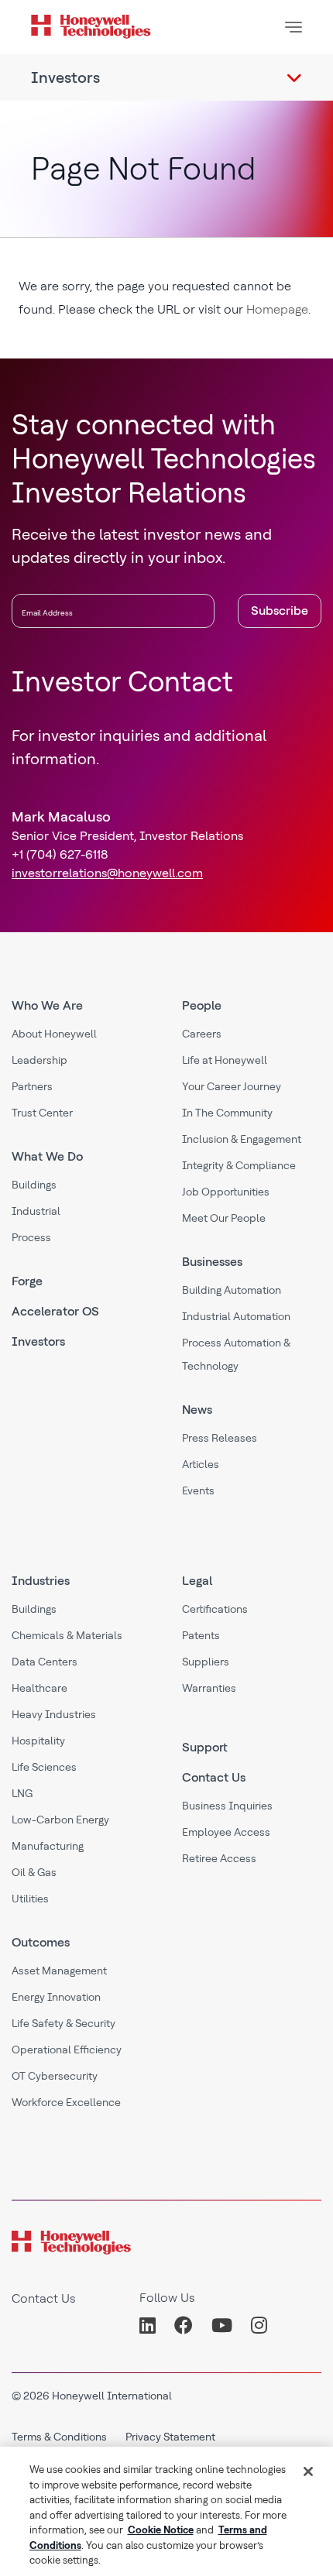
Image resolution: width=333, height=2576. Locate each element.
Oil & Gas (34, 1872)
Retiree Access (219, 1858)
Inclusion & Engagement (242, 1139)
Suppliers (206, 1662)
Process (31, 1237)
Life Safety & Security (64, 2023)
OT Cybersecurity (55, 2076)
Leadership (39, 1060)
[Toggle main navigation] (294, 27)
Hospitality (38, 1741)
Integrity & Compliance (239, 1165)
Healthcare (39, 1688)
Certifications (215, 1609)
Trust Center (42, 1113)
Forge (27, 1281)
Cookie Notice (161, 2530)
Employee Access (226, 1832)
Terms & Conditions (59, 2437)
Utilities (30, 1899)
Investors (38, 1341)
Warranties (209, 1688)
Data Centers (45, 1662)
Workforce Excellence (66, 2102)
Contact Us (214, 1777)
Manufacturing (48, 1846)
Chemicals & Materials (67, 1635)
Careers (202, 1034)
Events (198, 1490)
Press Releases (220, 1438)
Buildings (34, 1185)
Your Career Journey (232, 1086)
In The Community (227, 1113)
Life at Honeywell (225, 1060)
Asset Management (59, 1971)
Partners (32, 1086)
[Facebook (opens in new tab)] (184, 2326)
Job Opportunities (226, 1192)
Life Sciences (44, 1767)
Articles (201, 1464)
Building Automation (232, 1290)
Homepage (277, 309)
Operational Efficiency (67, 2049)
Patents (201, 1635)
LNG (22, 1793)
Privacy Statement (170, 2437)
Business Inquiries (227, 1806)
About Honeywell (54, 1034)
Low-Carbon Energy (60, 1820)
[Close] (308, 2471)
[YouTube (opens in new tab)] (222, 2326)
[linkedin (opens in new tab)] (152, 2326)
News (197, 1410)
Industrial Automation (236, 1316)
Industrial (36, 1211)
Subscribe (280, 611)
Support (205, 1747)
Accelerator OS (55, 1311)
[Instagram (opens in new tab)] (259, 2326)
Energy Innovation (56, 1997)
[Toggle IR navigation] (294, 77)
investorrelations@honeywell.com (107, 873)
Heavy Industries (54, 1714)
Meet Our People (224, 1218)
